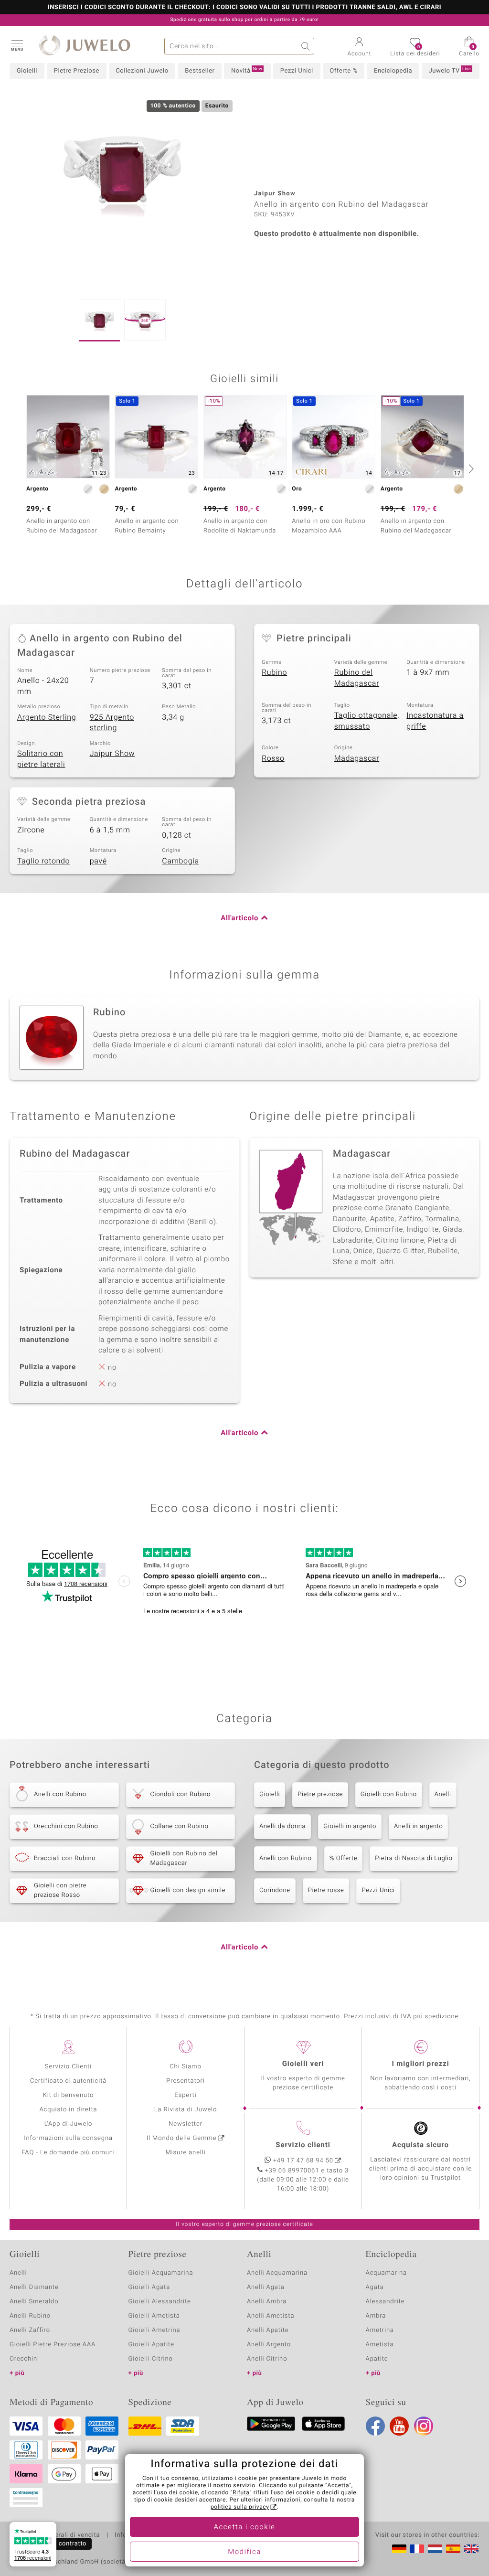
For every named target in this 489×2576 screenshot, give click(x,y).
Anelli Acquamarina (277, 2273)
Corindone (275, 1890)
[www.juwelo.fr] (417, 2549)
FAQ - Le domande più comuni (68, 2153)
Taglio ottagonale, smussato (367, 721)
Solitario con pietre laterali (41, 759)
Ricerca (306, 46)
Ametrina (380, 2330)
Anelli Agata (266, 2287)
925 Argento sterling (112, 723)
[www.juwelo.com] (471, 2549)
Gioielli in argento (350, 1826)
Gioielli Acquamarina (161, 2273)
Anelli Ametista (271, 2316)
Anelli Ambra (267, 2302)
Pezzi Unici (297, 71)
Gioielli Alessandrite (160, 2302)
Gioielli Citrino (151, 2359)
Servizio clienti (303, 2145)
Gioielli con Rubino (389, 1794)
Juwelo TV (450, 71)
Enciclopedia (393, 71)
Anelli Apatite (268, 2330)
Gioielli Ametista (154, 2316)
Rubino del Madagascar (357, 678)
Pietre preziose (320, 1794)
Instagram (424, 2426)
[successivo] (470, 468)
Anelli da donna (282, 1826)
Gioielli (27, 71)
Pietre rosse (326, 1890)
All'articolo (239, 918)
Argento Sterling (47, 717)
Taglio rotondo (43, 861)
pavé (98, 861)
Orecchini (24, 2359)
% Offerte (344, 1858)
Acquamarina (386, 2273)
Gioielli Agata (149, 2287)
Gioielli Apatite (151, 2345)
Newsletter (186, 2124)
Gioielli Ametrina (154, 2330)
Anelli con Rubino (286, 1858)
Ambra (376, 2316)
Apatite (377, 2359)
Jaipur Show (112, 754)
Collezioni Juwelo (142, 71)
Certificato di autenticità (68, 2081)
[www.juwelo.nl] (435, 2549)
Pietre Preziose (77, 71)
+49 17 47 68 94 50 (303, 2161)
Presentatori (186, 2081)
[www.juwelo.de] (399, 2549)
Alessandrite (385, 2302)
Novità (247, 71)
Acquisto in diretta (68, 2110)
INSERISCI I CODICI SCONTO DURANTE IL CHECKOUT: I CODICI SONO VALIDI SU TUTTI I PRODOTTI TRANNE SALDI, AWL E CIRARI (244, 8)
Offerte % (343, 71)
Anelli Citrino (267, 2359)
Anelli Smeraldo (34, 2302)
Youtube (399, 2426)
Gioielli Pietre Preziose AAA (53, 2345)
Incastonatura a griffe (435, 721)
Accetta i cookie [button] (245, 2527)
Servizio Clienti (68, 2067)
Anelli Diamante (34, 2287)
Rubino (274, 672)
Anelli (443, 1794)
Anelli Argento (269, 2345)
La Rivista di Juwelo (186, 2110)
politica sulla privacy (240, 2507)
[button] (17, 45)
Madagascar (357, 758)
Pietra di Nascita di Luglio (414, 1858)
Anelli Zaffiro (30, 2330)
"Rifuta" (241, 2493)
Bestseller (200, 71)
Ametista (380, 2345)
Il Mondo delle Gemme (182, 2138)
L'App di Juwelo (69, 2124)
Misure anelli (185, 2153)
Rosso (273, 758)
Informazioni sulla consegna (68, 2138)
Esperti (185, 2095)
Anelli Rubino (30, 2316)
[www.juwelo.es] (453, 2549)
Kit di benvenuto (68, 2095)
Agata (375, 2287)
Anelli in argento (418, 1826)
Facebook (375, 2426)
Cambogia (181, 861)
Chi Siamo (186, 2067)
